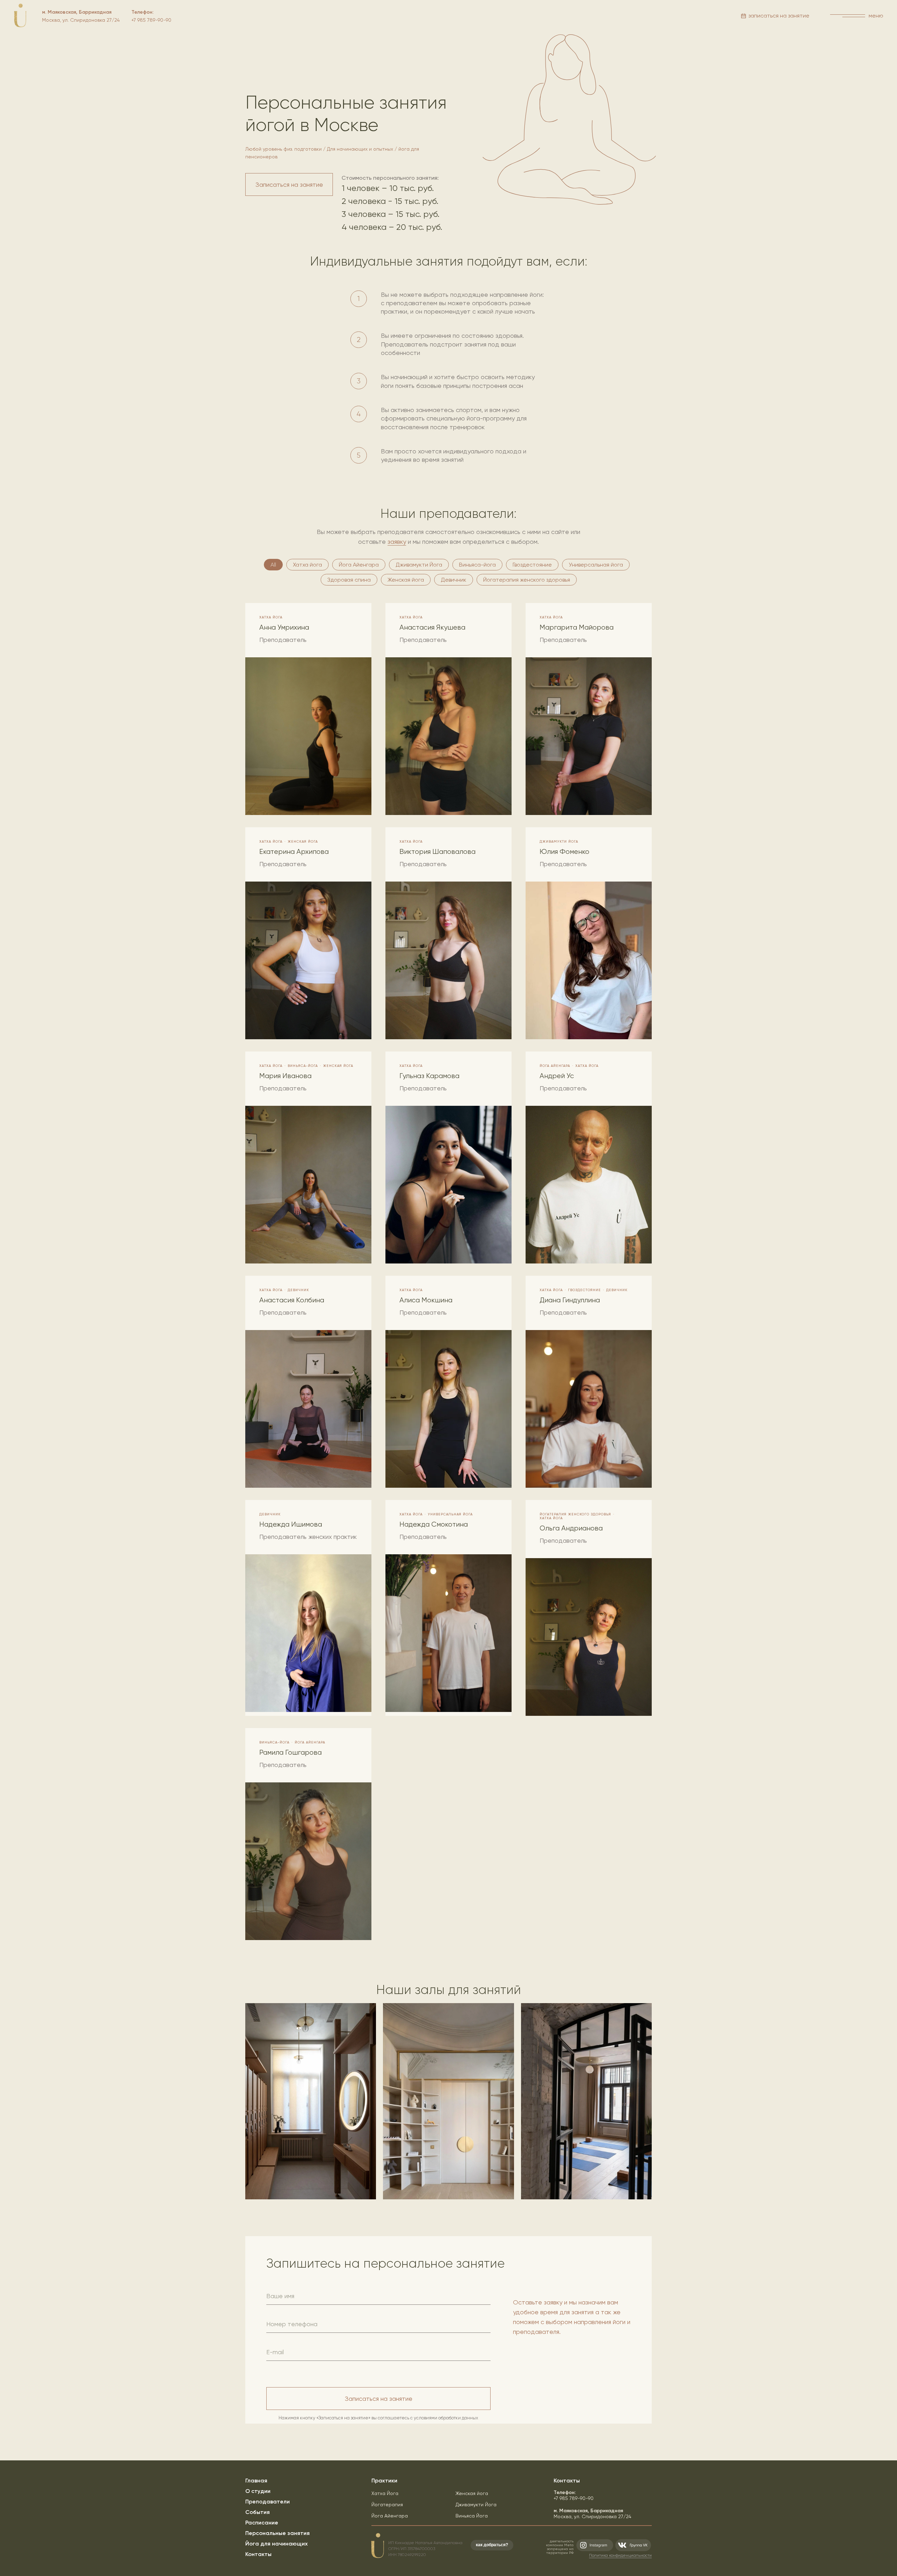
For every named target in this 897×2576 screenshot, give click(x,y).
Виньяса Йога (472, 2516)
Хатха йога (307, 565)
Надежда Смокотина (434, 1524)
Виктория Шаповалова (437, 852)
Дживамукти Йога (419, 565)
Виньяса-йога (477, 565)
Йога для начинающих (276, 2544)
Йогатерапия (387, 2505)
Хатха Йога (385, 2493)
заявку (397, 542)
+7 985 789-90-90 (574, 2495)
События (258, 2512)
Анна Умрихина (284, 627)
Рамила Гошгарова (290, 1752)
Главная (256, 2481)
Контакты (258, 2554)
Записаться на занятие (379, 2399)
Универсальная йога (596, 565)
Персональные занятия (278, 2533)
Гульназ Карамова (429, 1076)
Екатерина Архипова (294, 852)
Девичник (454, 580)
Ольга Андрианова (571, 1528)
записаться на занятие (779, 16)
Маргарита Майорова (577, 627)
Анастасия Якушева (432, 627)
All (273, 565)
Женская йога (406, 580)
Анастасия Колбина (292, 1300)
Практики (384, 2481)
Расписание (262, 2523)
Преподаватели (268, 2502)
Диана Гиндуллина (570, 1300)
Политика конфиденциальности (620, 2555)
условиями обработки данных (446, 2418)
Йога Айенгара (359, 565)
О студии (258, 2491)
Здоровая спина (349, 580)
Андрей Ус (557, 1076)
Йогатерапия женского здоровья (527, 580)
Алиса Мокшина (426, 1300)
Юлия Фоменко (564, 852)
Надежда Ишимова (291, 1524)
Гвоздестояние (532, 565)
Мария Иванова (285, 1076)
